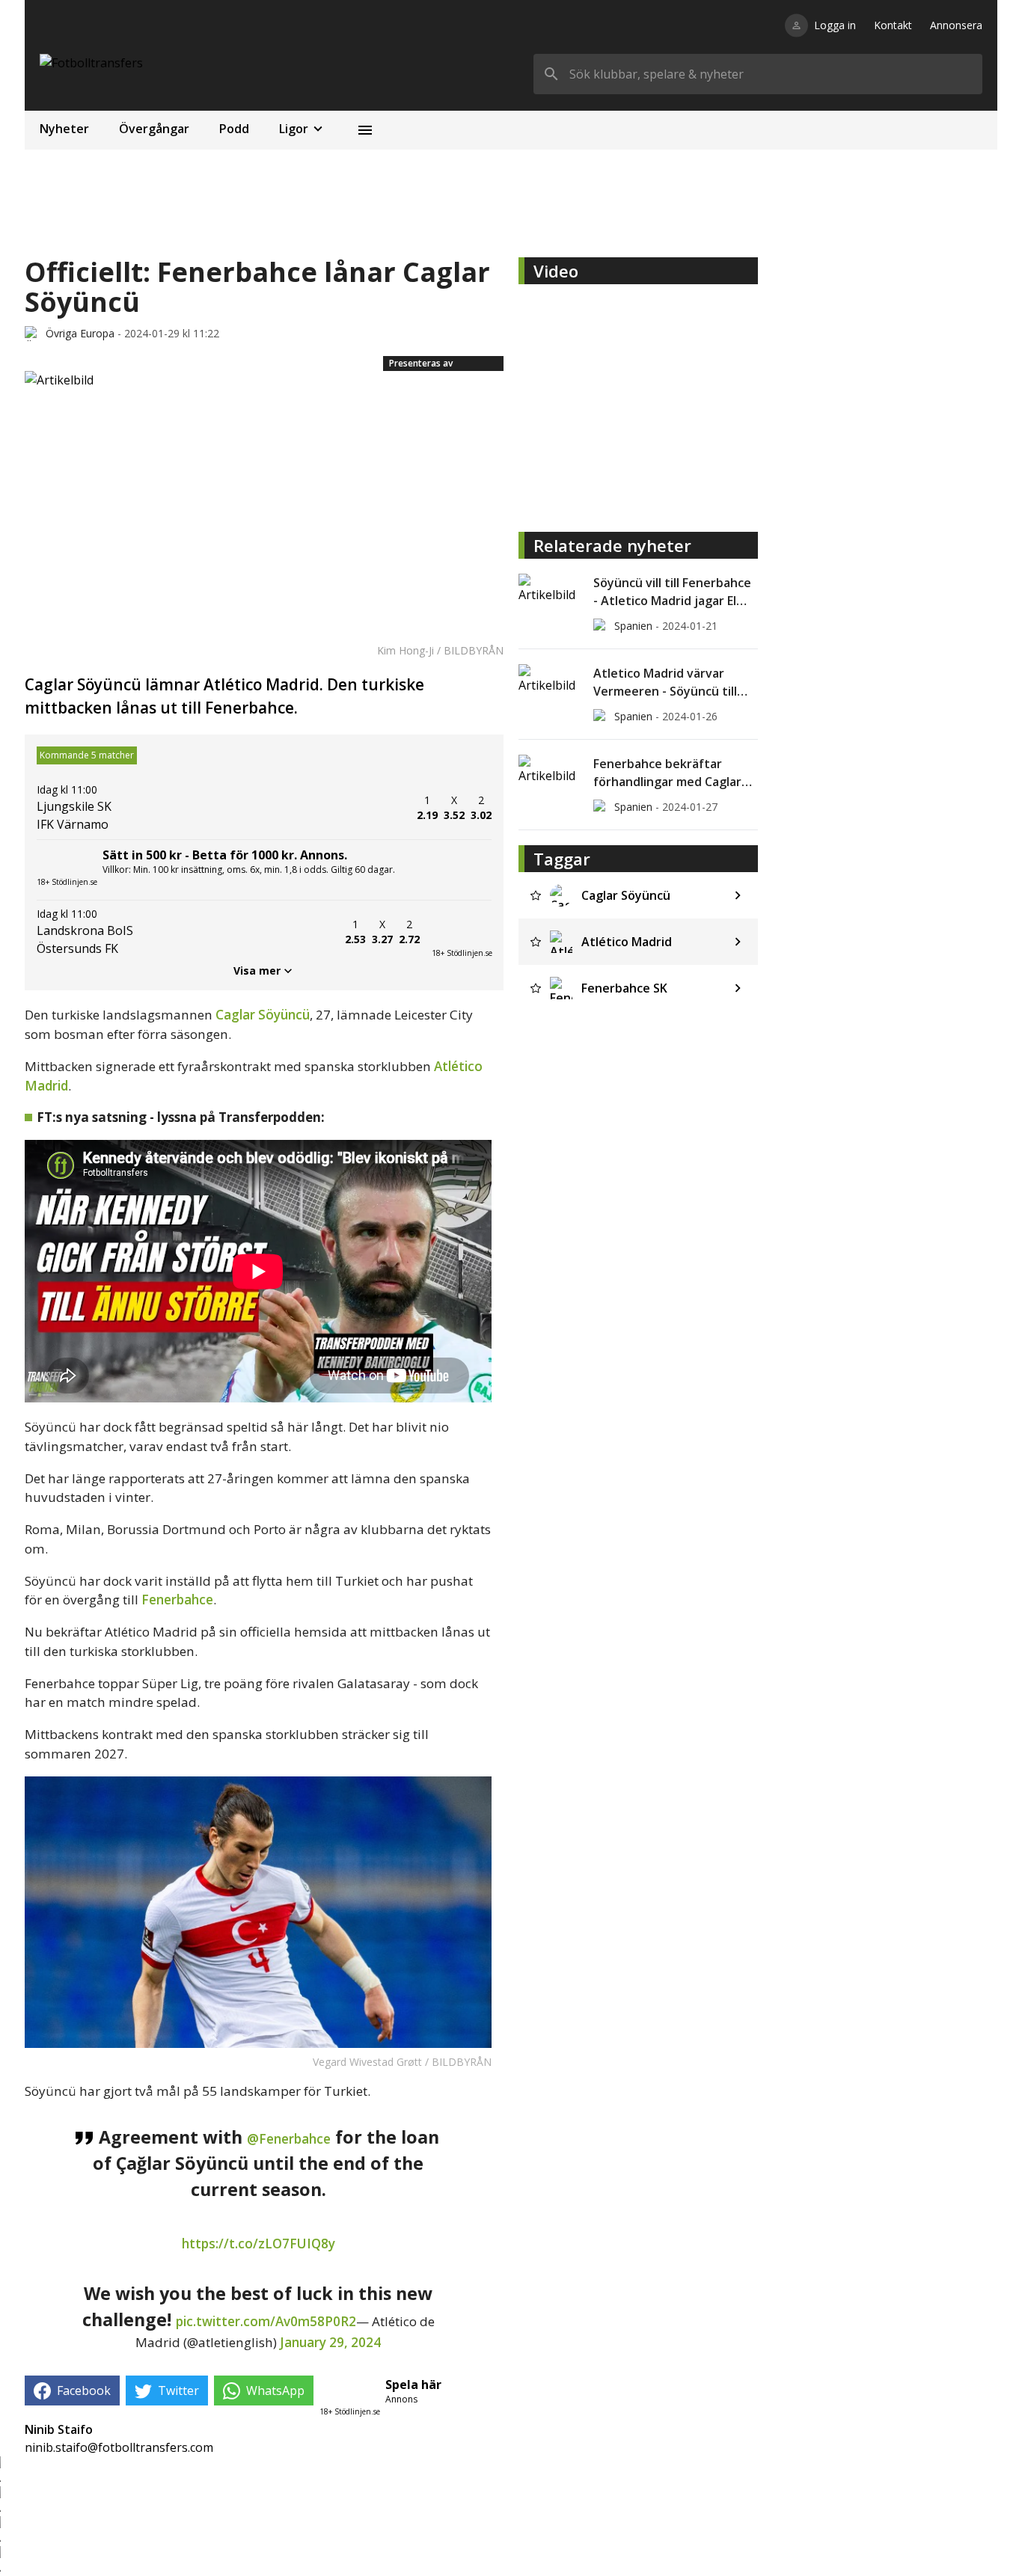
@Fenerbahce (289, 2139)
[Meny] (365, 130)
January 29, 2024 (330, 2342)
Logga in (835, 25)
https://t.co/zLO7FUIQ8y (258, 2244)
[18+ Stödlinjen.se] (462, 932)
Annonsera (956, 25)
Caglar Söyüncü (263, 1015)
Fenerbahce (177, 1600)
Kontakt (893, 25)
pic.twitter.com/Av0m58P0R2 (266, 2321)
